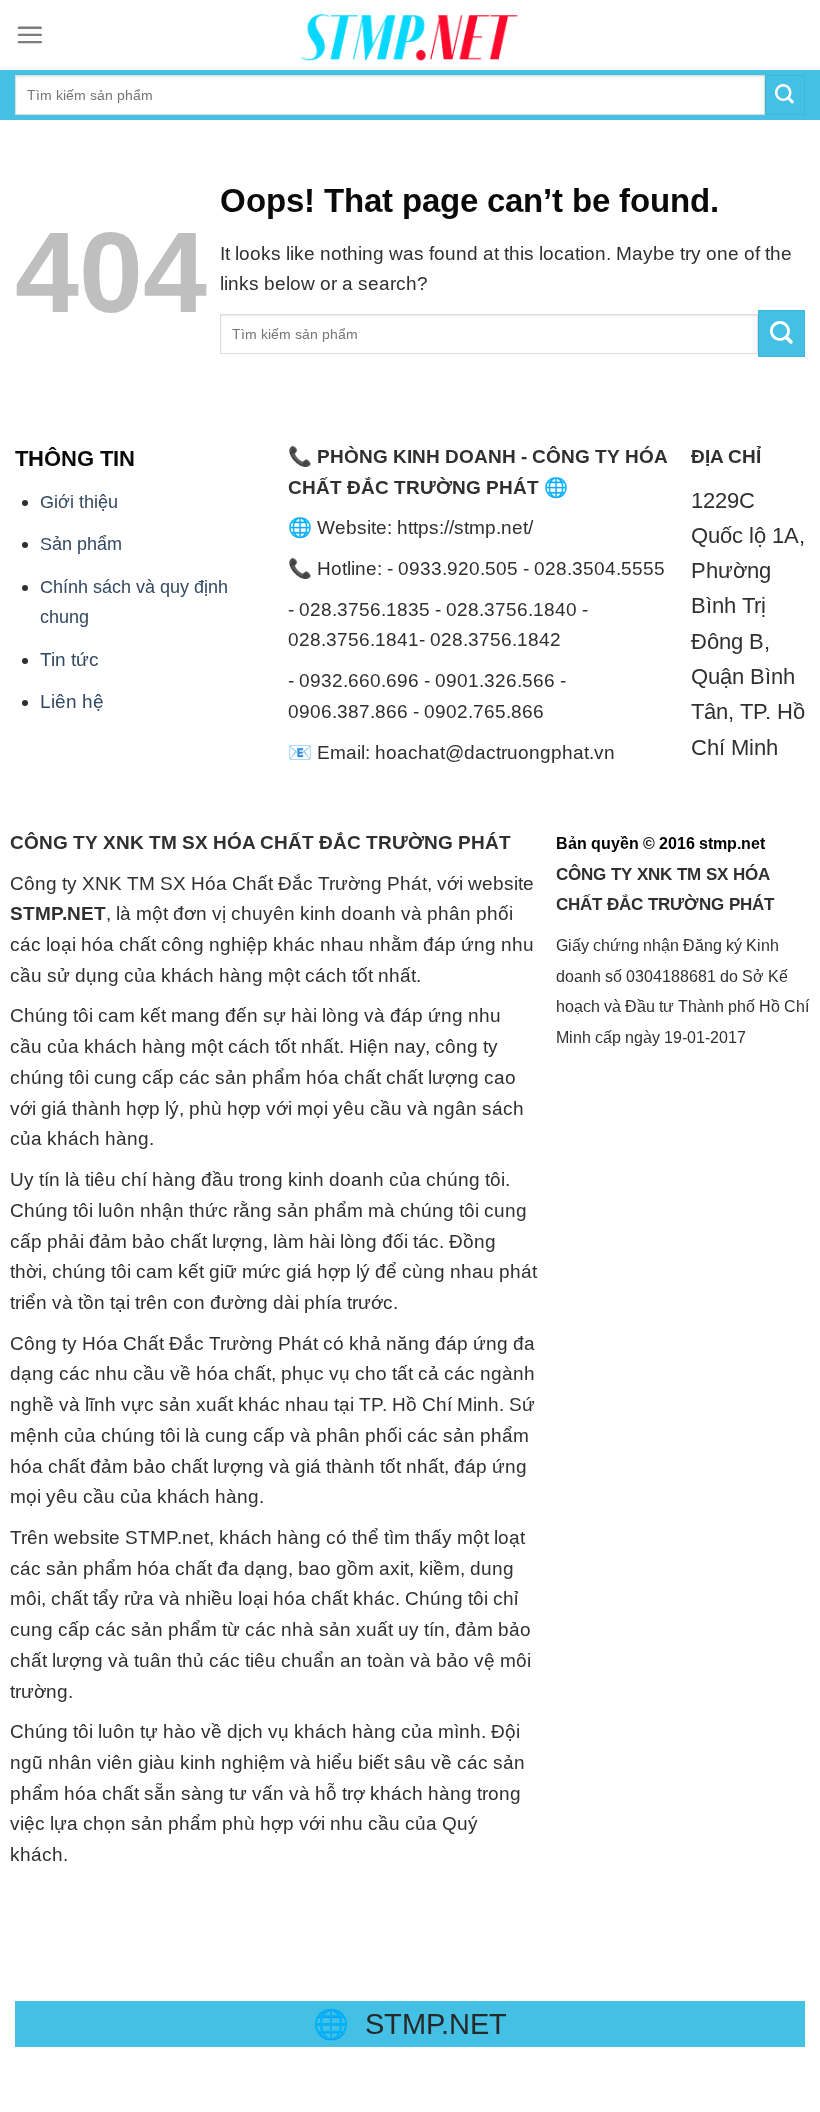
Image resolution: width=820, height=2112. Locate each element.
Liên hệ (72, 701)
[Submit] (781, 333)
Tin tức (69, 659)
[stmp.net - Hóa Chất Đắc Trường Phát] (410, 35)
